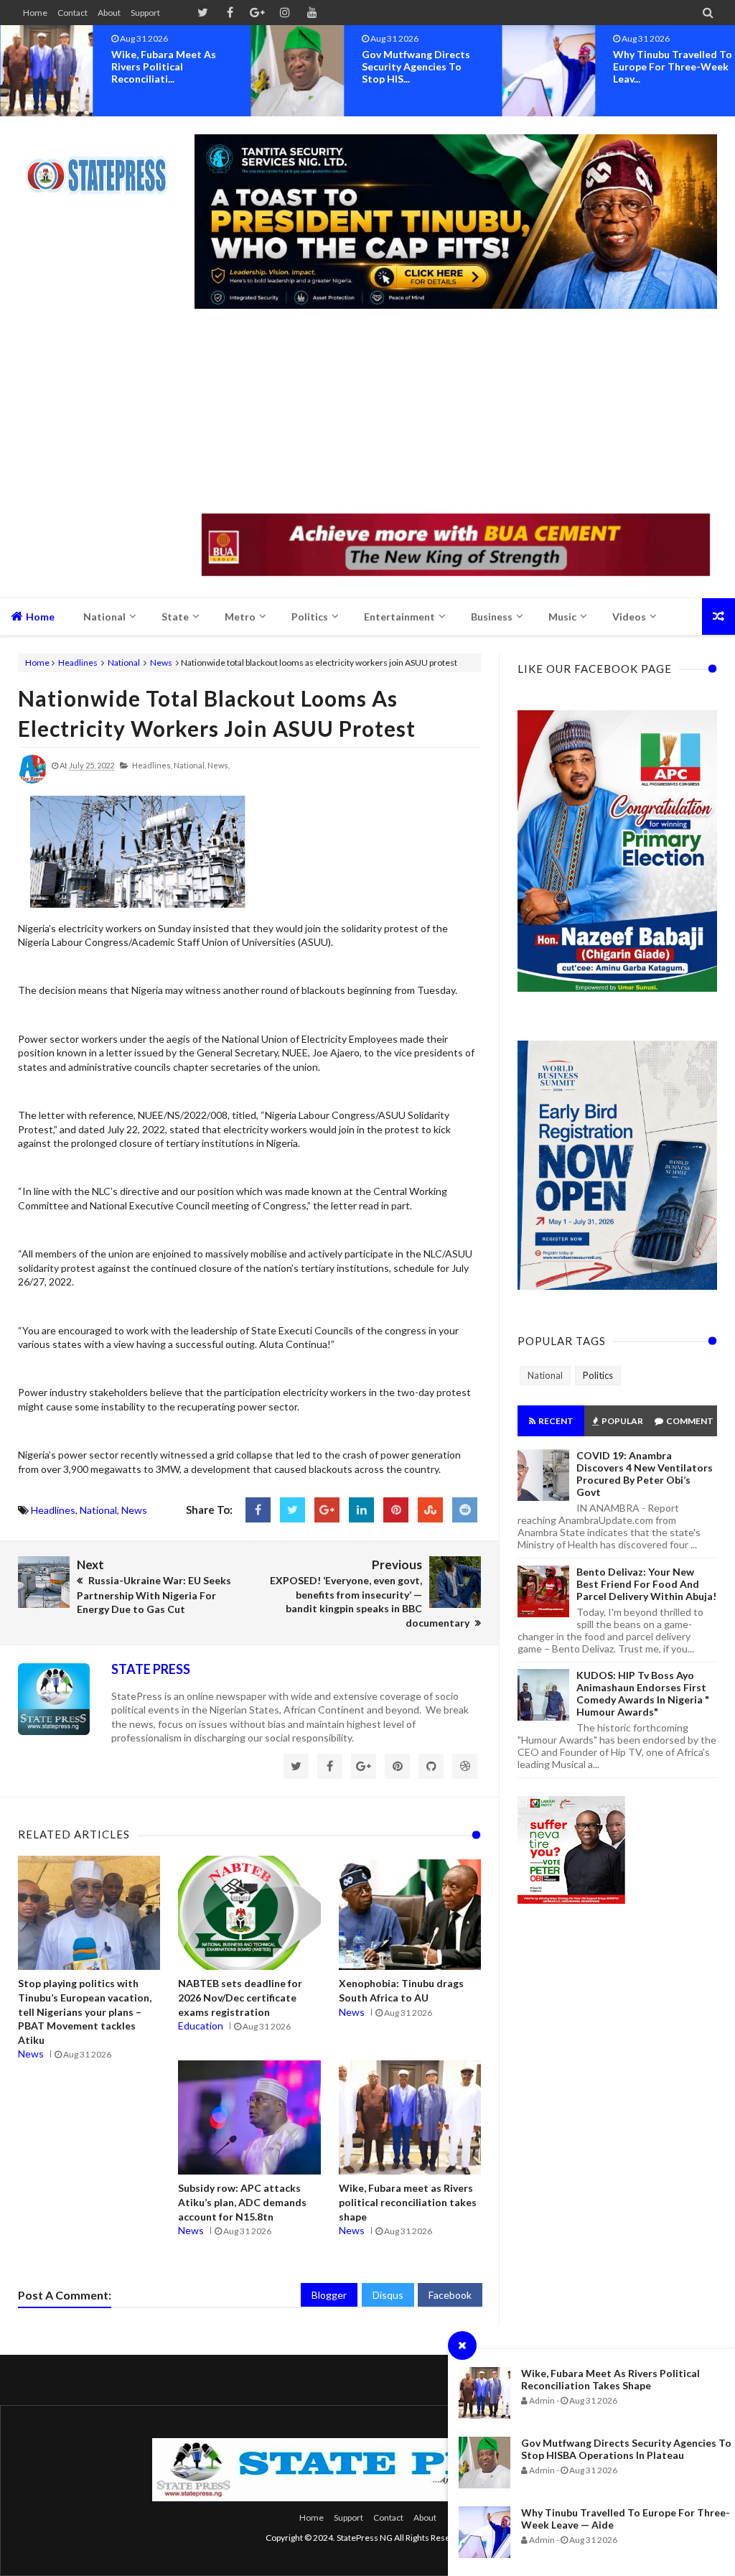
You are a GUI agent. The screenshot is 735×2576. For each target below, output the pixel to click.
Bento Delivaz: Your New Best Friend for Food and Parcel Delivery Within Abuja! (646, 1584)
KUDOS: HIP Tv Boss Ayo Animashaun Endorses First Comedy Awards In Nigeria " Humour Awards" (643, 1693)
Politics (598, 1375)
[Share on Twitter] (292, 1510)
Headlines (78, 662)
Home (35, 13)
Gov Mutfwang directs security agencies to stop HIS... (416, 66)
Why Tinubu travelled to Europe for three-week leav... (673, 66)
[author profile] (32, 780)
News (161, 662)
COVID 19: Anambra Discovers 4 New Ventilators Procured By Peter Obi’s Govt (645, 1474)
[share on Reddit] (465, 1510)
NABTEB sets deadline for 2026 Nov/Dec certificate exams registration (240, 1997)
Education (201, 2026)
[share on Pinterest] (396, 1510)
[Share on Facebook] (258, 1510)
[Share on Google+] (327, 1510)
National (124, 662)
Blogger (329, 2295)
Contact (72, 13)
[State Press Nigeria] (102, 167)
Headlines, (152, 765)
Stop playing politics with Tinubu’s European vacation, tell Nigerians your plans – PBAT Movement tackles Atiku (85, 2011)
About (109, 13)
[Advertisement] (456, 413)
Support (145, 13)
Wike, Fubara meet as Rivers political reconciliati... (164, 66)
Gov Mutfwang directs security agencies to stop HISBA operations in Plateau (626, 2449)
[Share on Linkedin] (361, 1510)
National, (190, 765)
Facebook (450, 2295)
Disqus (388, 2295)
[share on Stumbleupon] (430, 1510)
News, (219, 765)
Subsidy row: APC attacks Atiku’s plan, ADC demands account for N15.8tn (242, 2202)
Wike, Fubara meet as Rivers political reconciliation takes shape (610, 2379)
